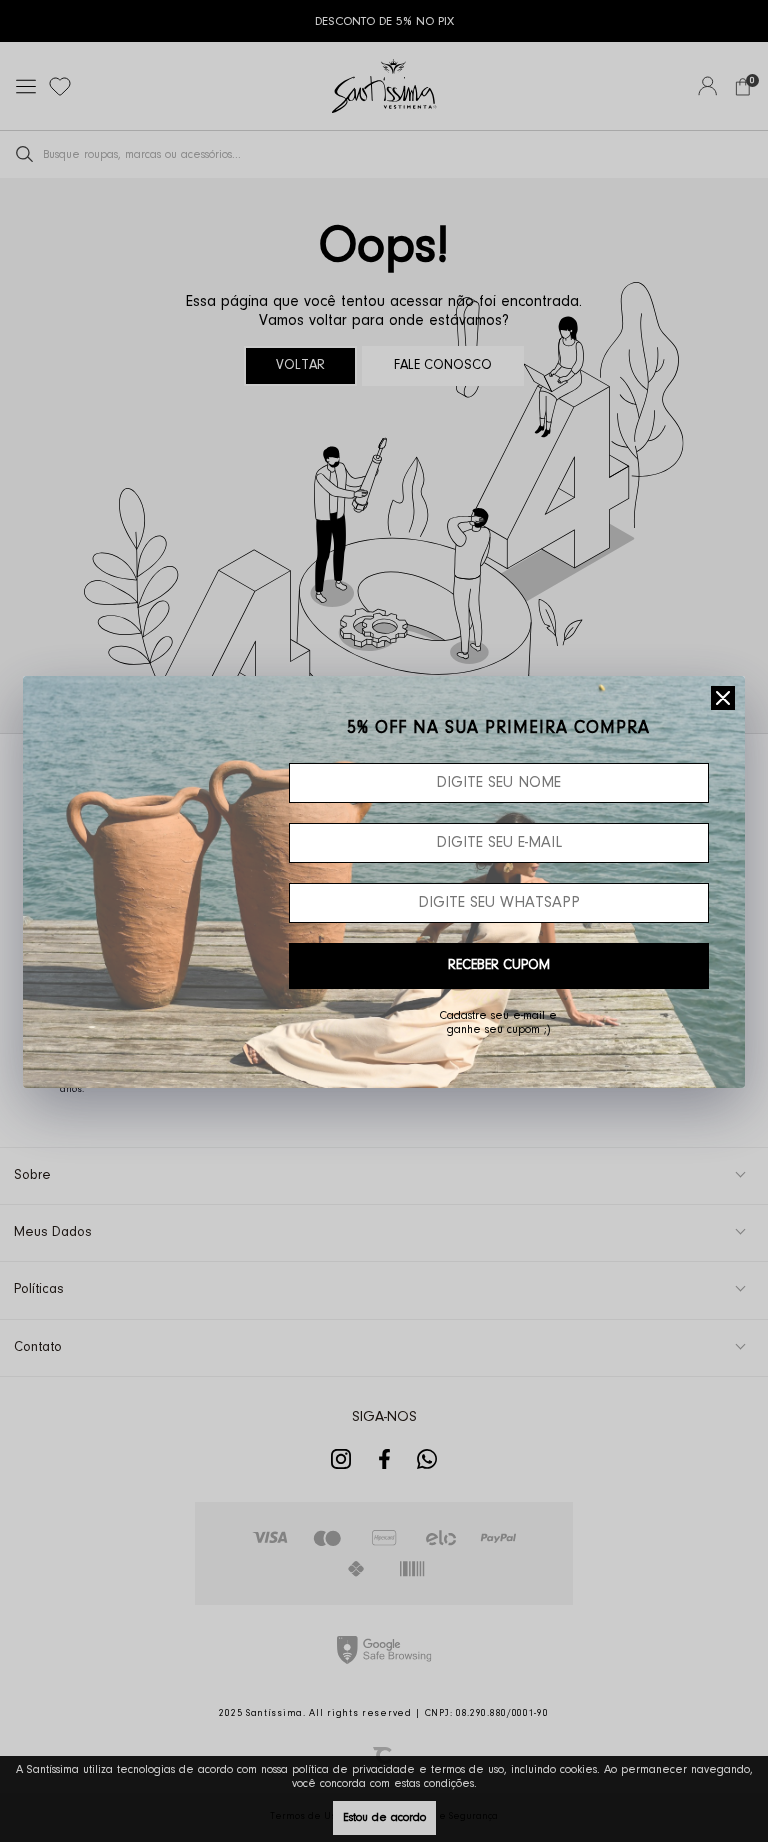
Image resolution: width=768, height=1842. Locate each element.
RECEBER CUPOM (499, 966)
